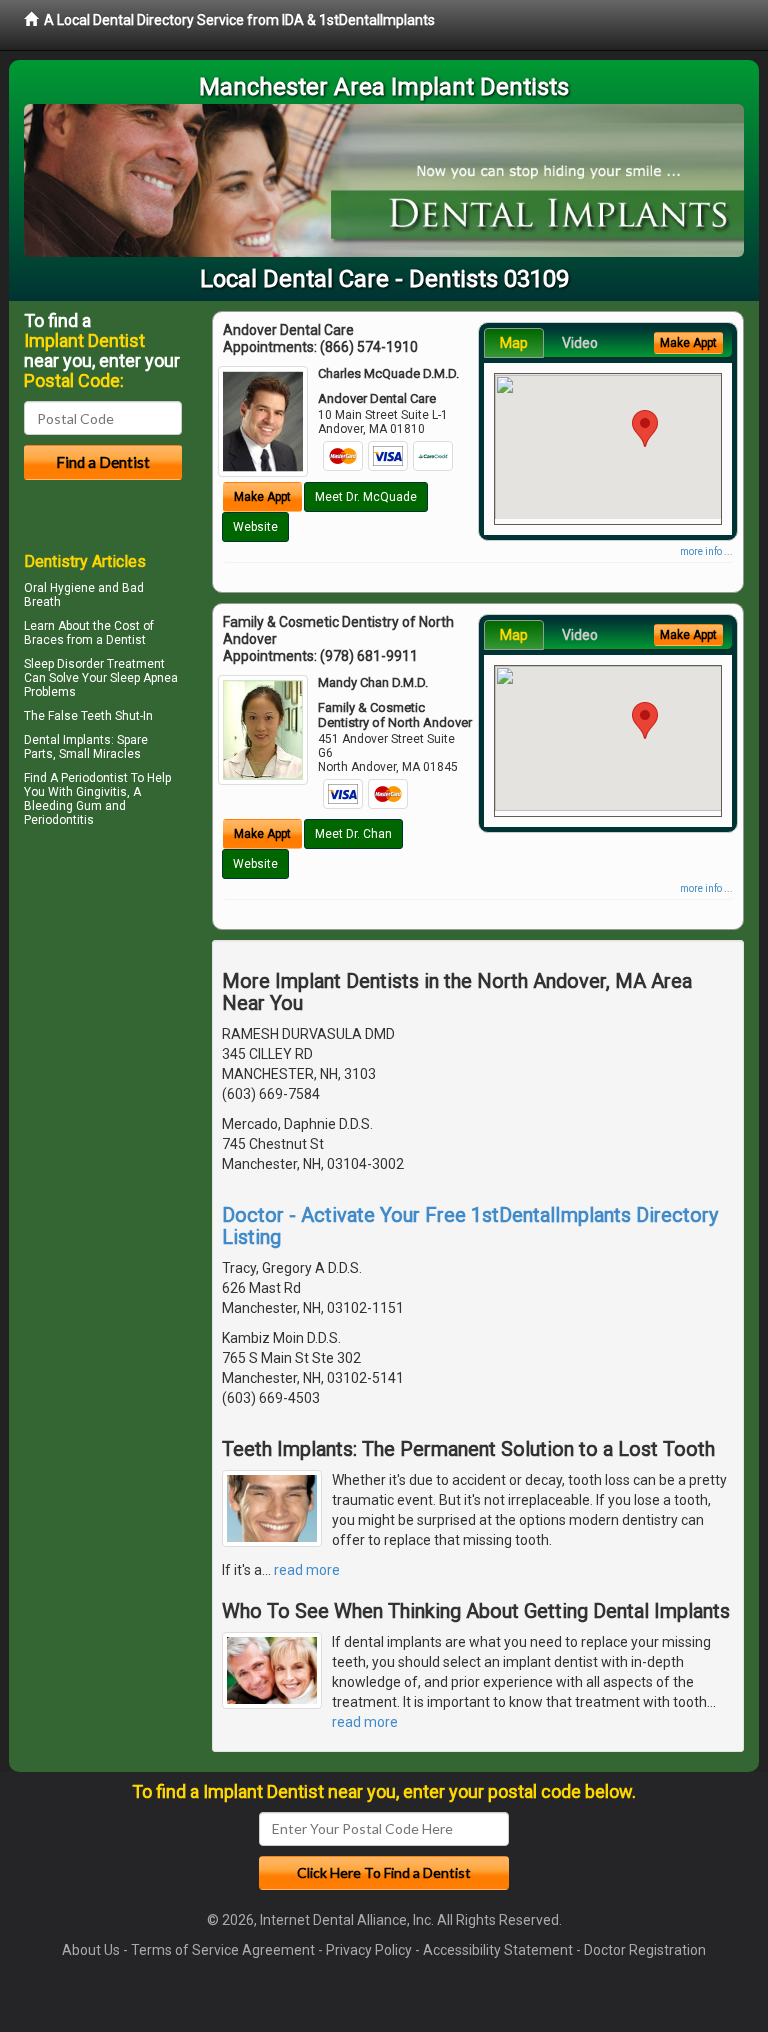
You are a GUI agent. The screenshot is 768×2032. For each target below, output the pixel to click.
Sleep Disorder (64, 664)
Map (514, 343)
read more (307, 1570)
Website (255, 527)
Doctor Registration (645, 1950)
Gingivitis (101, 792)
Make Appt (262, 497)
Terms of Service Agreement (223, 1950)
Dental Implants (67, 740)
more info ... (706, 551)
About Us (91, 1950)
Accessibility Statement (498, 1950)
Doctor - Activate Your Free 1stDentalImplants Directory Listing (470, 1226)
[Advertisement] (126, 1007)
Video (580, 343)
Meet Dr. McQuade (366, 497)
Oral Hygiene (59, 588)
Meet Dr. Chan (353, 834)
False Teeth (80, 716)
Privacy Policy (369, 1950)
